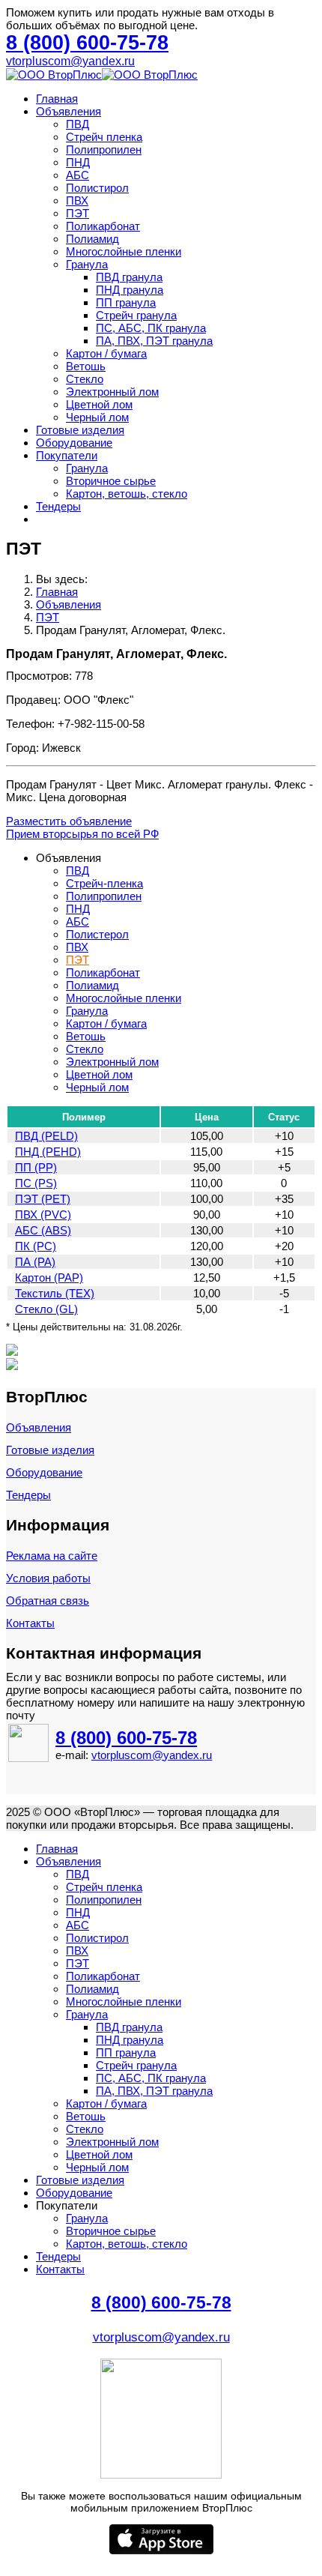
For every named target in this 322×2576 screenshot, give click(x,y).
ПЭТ (78, 213)
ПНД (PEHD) (48, 1152)
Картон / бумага (106, 353)
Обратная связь (48, 1601)
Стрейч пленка (104, 137)
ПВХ (77, 200)
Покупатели (67, 455)
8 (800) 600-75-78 (126, 1738)
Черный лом (97, 417)
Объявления (69, 111)
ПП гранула (126, 302)
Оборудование (74, 443)
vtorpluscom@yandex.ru (70, 61)
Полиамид (92, 239)
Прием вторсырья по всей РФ (82, 834)
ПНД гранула (130, 290)
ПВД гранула (129, 277)
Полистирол (97, 188)
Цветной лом (99, 404)
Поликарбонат (103, 226)
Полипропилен (104, 150)
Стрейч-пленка (104, 883)
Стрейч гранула (136, 315)
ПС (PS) (36, 1183)
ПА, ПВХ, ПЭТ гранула (154, 341)
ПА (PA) (35, 1262)
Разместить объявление (69, 821)
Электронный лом (112, 392)
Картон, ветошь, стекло (127, 494)
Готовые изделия (80, 430)
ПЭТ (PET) (43, 1199)
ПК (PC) (36, 1246)
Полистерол (97, 934)
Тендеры (58, 506)
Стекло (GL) (46, 1309)
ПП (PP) (36, 1167)
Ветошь (86, 366)
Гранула (87, 264)
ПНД (78, 162)
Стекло (85, 379)
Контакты (30, 1623)
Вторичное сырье (111, 481)
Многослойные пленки (124, 251)
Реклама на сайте (52, 1556)
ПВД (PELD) (46, 1136)
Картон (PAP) (49, 1278)
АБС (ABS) (43, 1230)
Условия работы (48, 1578)
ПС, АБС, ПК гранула (151, 328)
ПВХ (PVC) (43, 1215)
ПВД (78, 124)
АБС (78, 175)
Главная (57, 99)
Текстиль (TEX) (55, 1293)
